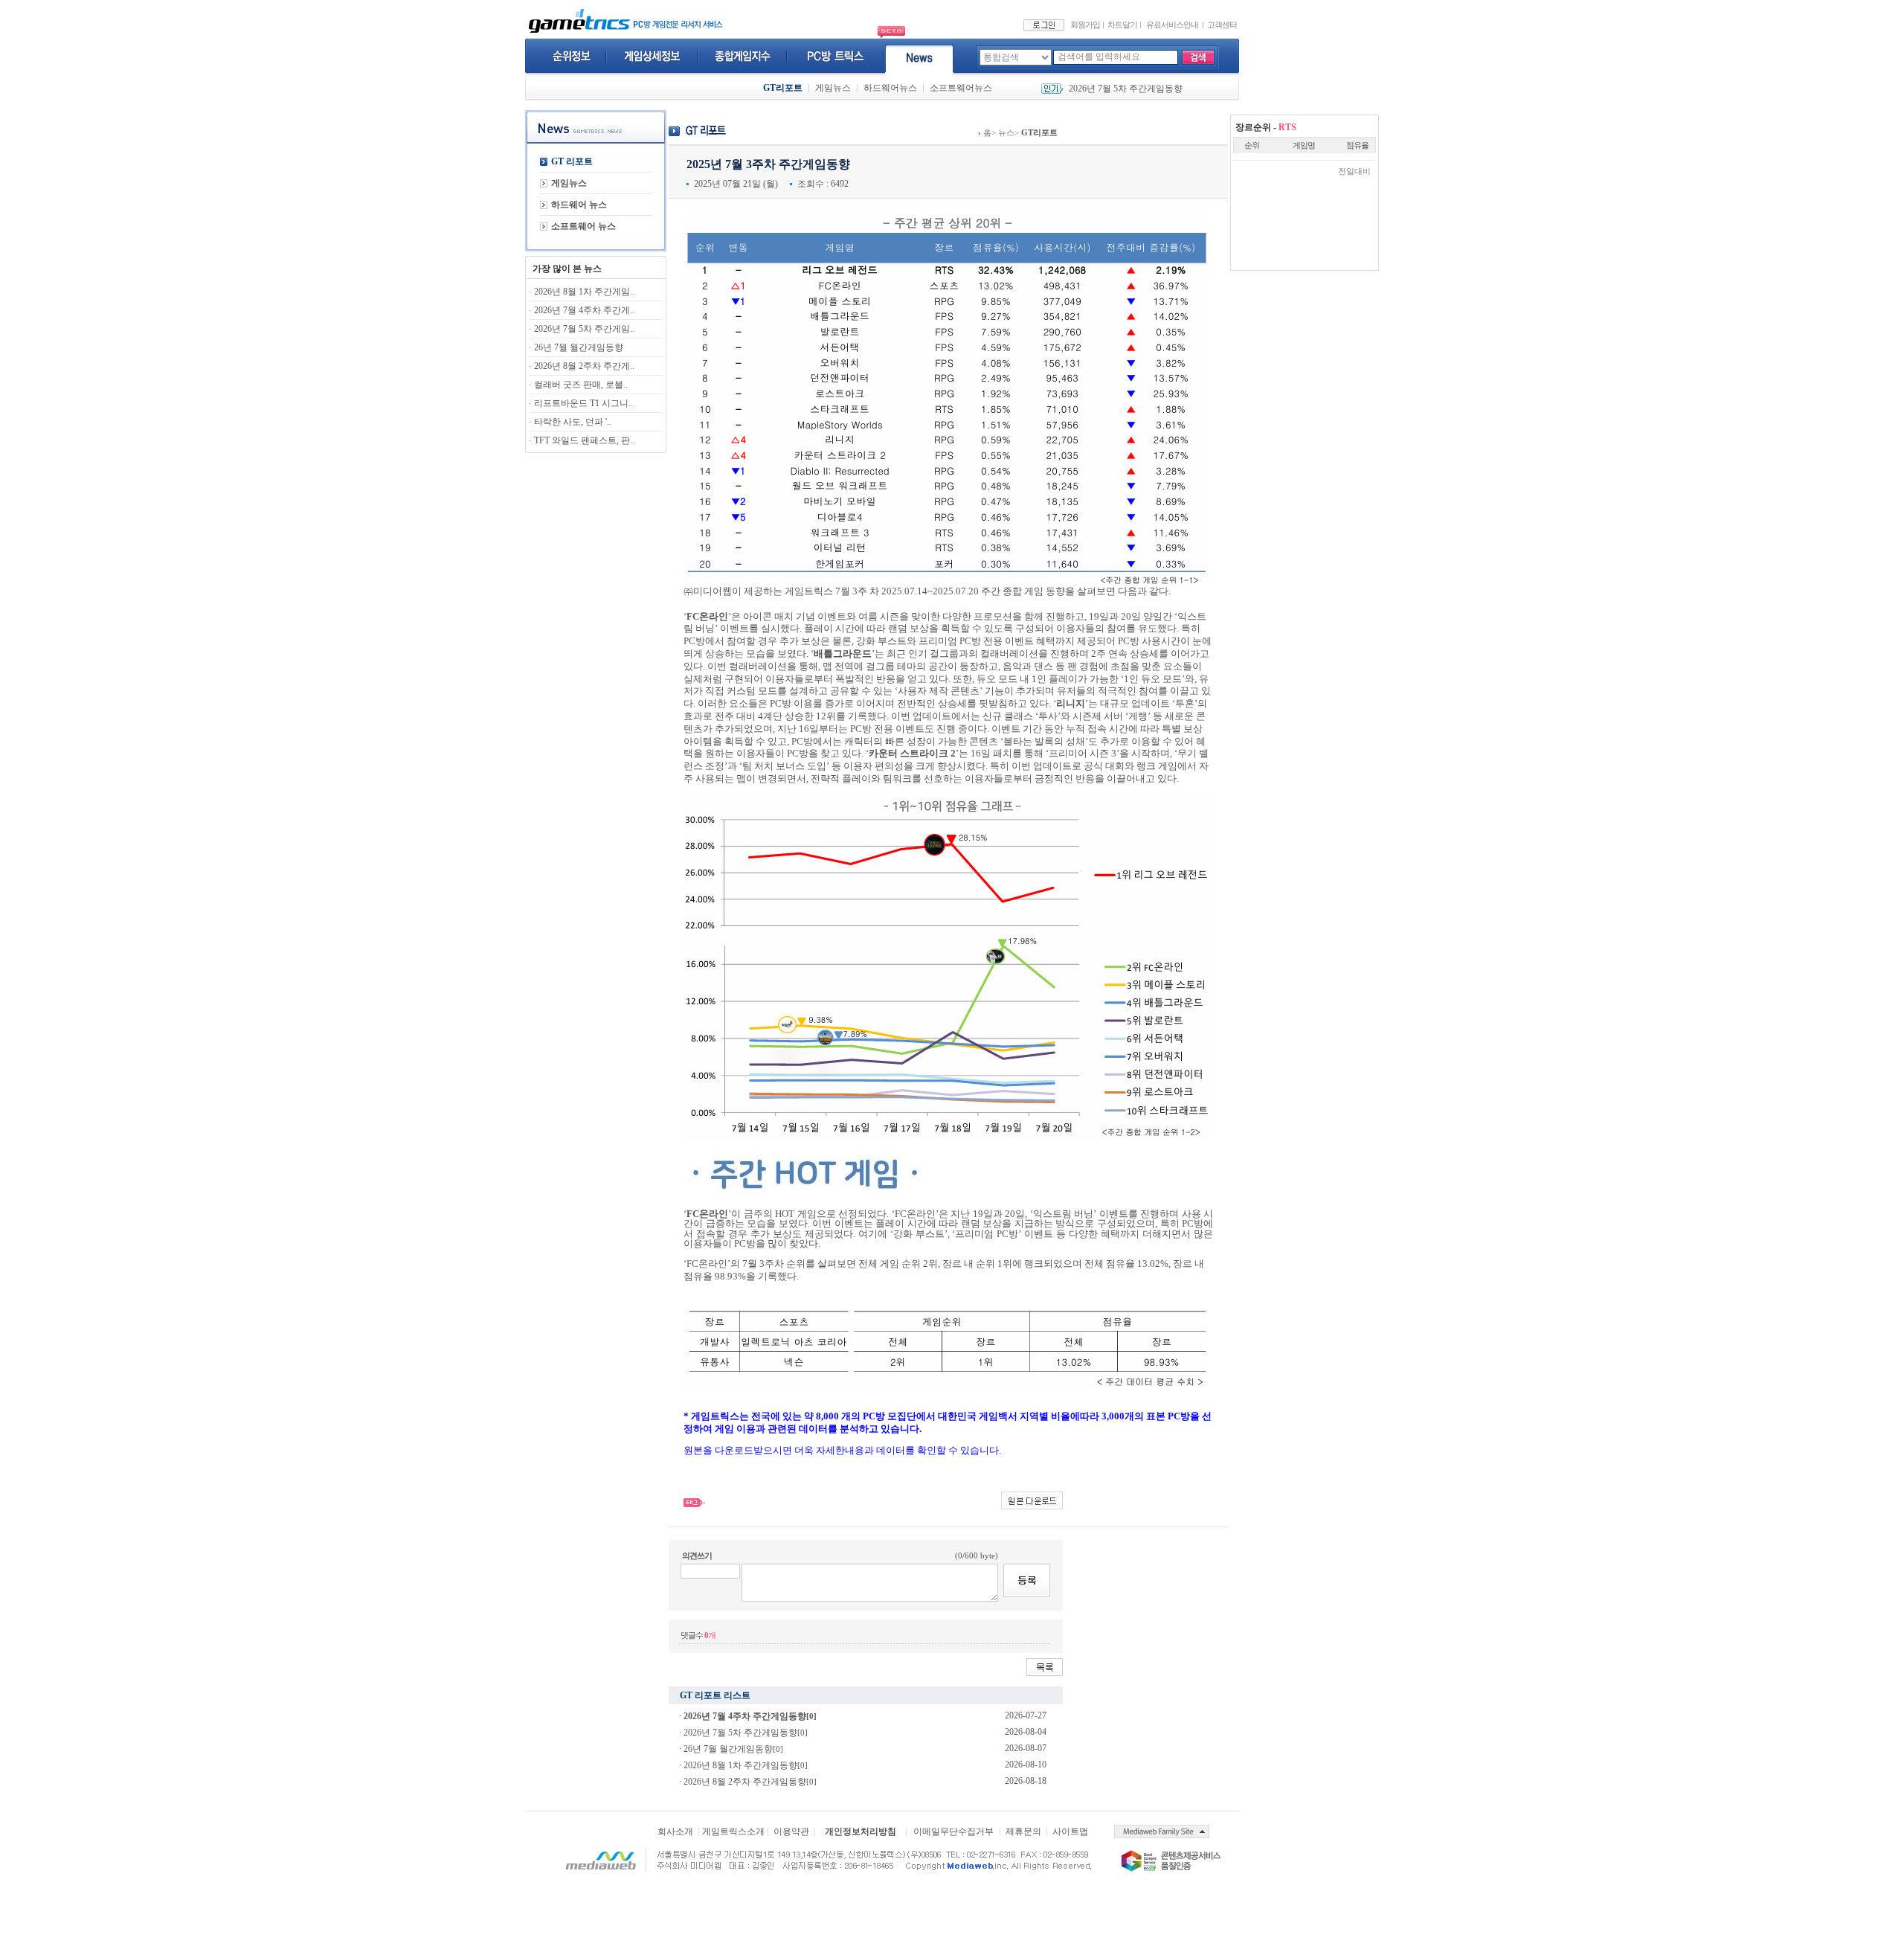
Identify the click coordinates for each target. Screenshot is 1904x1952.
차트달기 (1122, 25)
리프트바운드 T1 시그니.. (583, 403)
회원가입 (1085, 25)
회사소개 (675, 1831)
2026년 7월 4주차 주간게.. (584, 310)
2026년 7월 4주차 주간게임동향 (745, 1716)
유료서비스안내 (1172, 25)
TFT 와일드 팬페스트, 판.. (584, 440)
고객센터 (1222, 25)
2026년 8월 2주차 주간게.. (584, 366)
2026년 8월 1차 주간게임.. (584, 292)
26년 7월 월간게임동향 (1113, 89)
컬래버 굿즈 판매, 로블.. (581, 385)
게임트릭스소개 (733, 1831)
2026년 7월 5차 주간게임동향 (740, 1733)
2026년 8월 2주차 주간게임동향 (745, 1782)
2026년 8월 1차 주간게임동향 (740, 1765)
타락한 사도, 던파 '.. (573, 422)
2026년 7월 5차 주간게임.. (584, 329)
